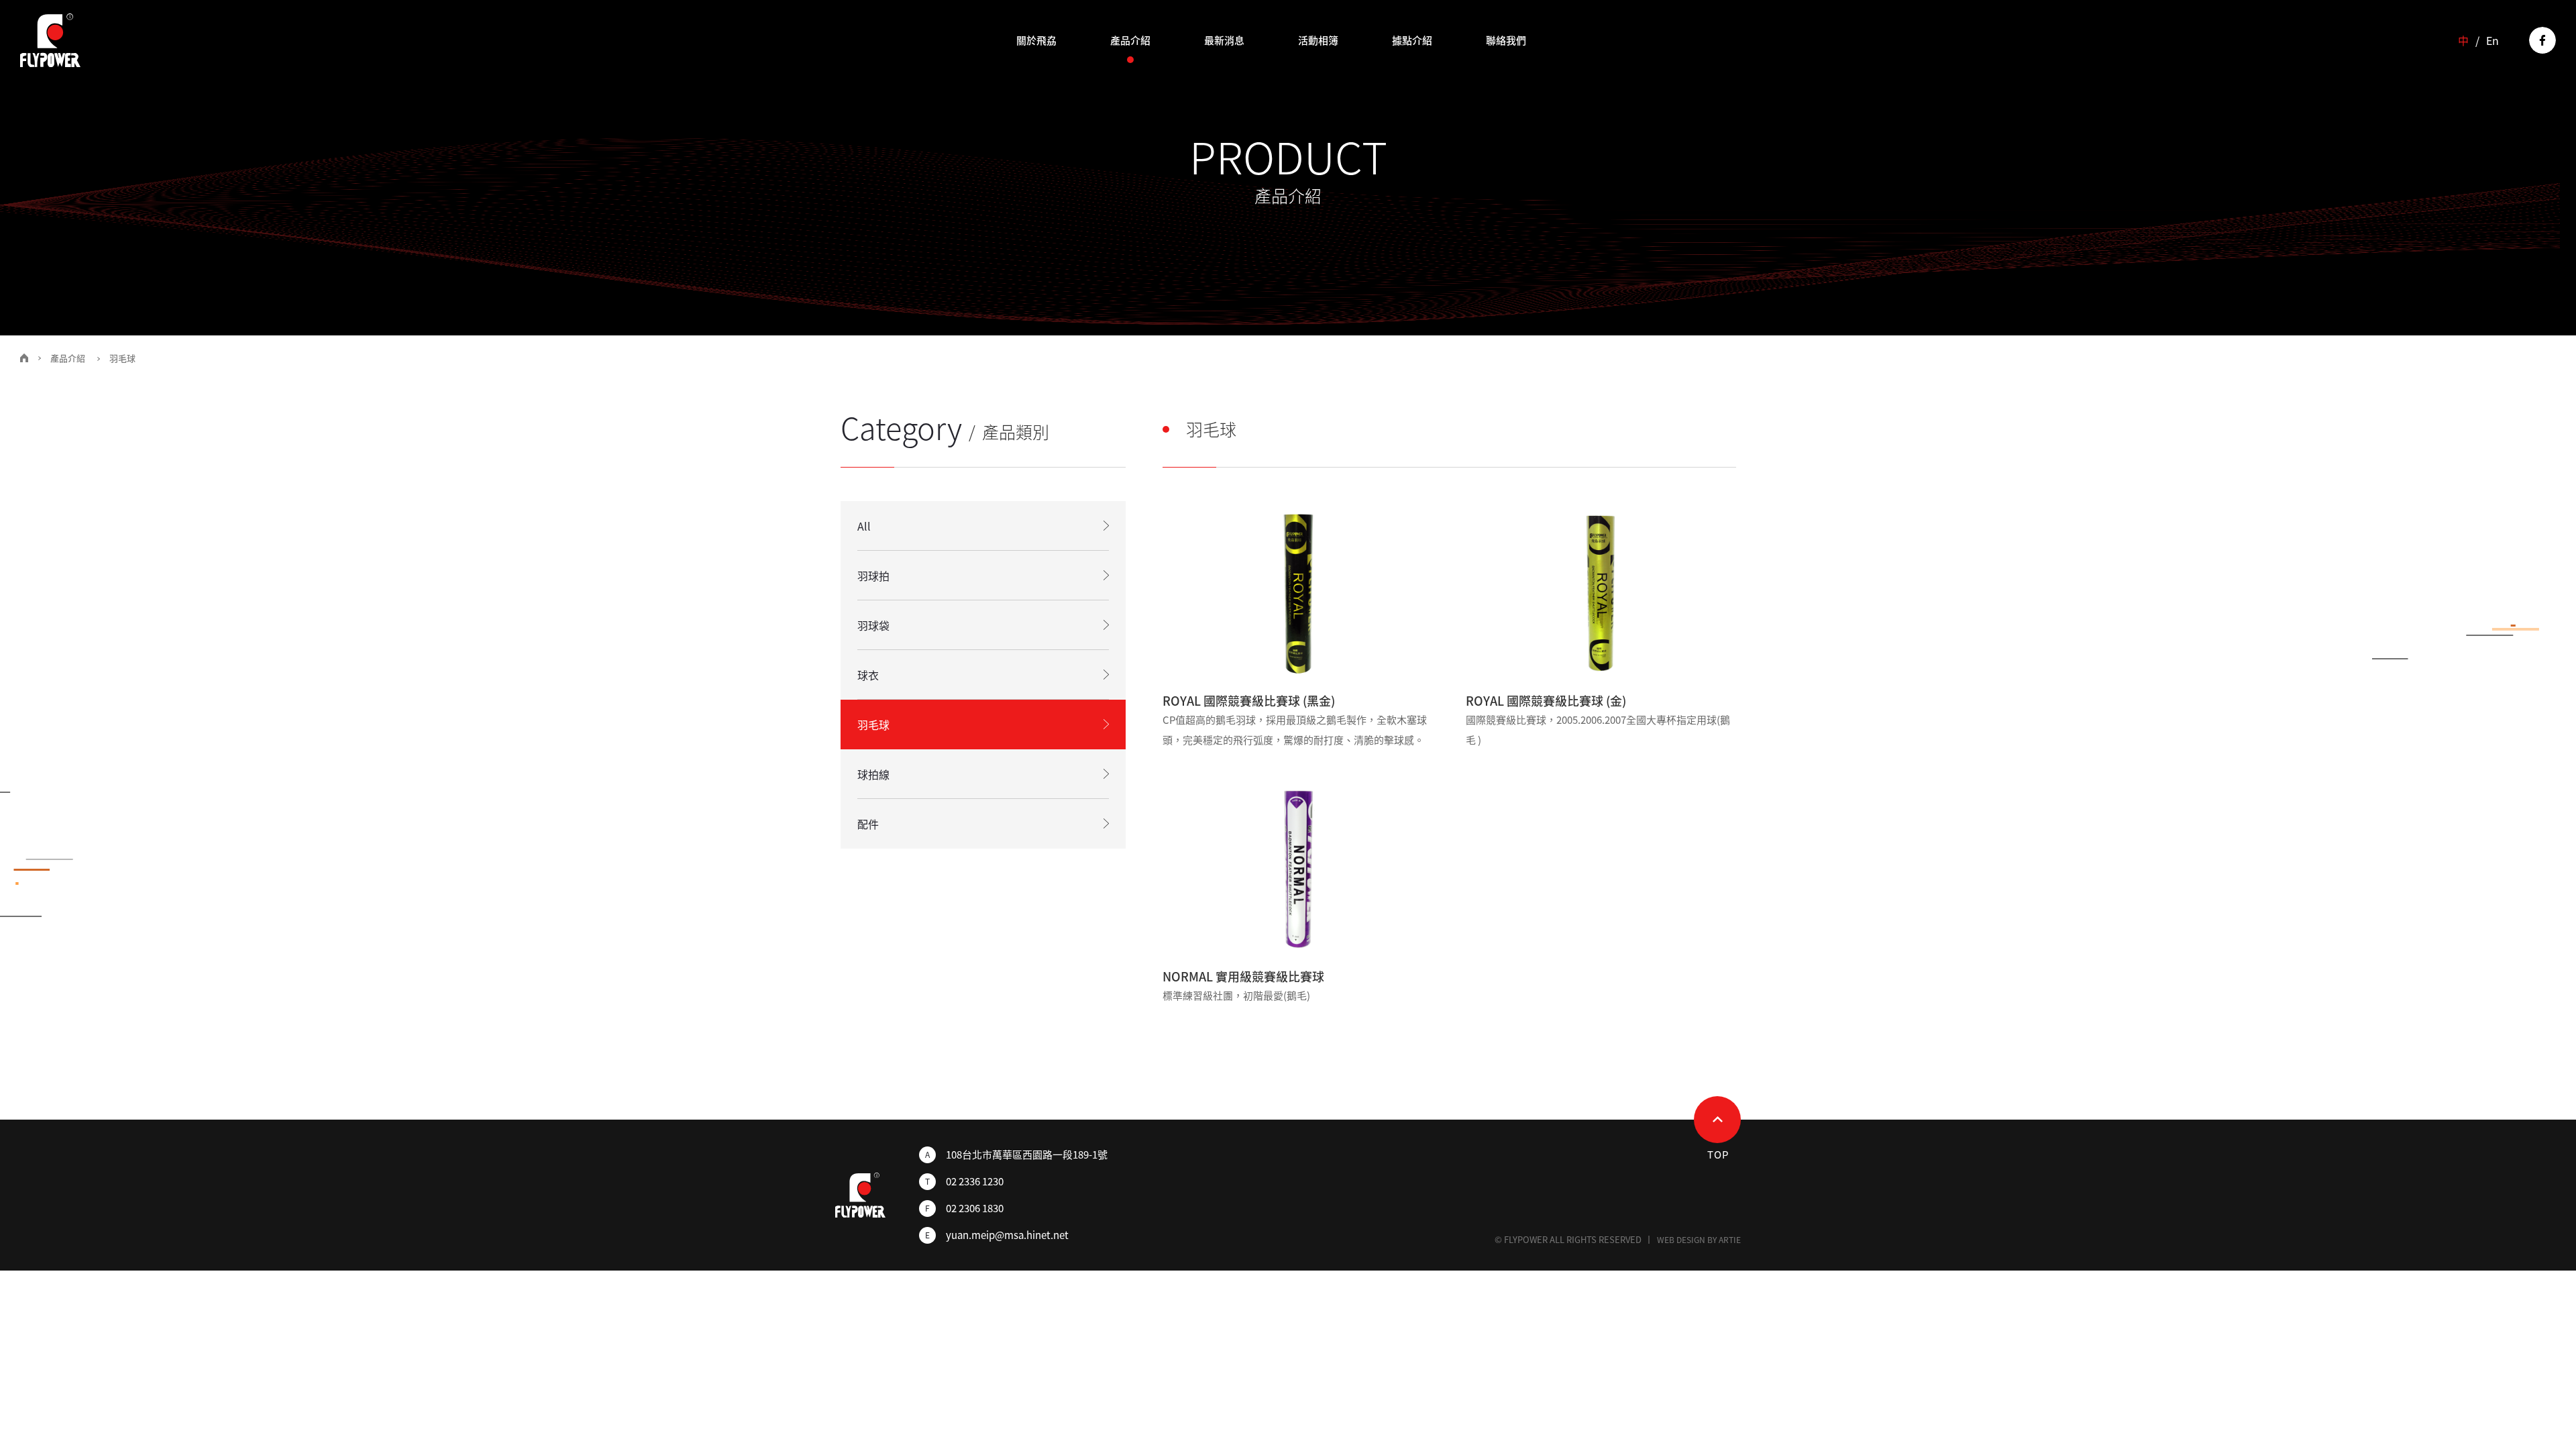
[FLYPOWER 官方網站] (50, 40)
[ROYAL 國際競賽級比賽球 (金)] (1601, 591)
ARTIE (1730, 1240)
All (864, 526)
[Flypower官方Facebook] (2542, 40)
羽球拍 (873, 576)
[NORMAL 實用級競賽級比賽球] (1298, 867)
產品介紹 (1130, 40)
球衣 (868, 675)
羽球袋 (873, 625)
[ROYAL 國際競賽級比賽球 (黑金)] (1298, 591)
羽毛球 (873, 724)
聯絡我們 (1506, 40)
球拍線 (873, 774)
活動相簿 (1318, 40)
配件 (868, 824)
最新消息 (1224, 40)
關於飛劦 (1036, 40)
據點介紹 (1412, 40)
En (2492, 40)
